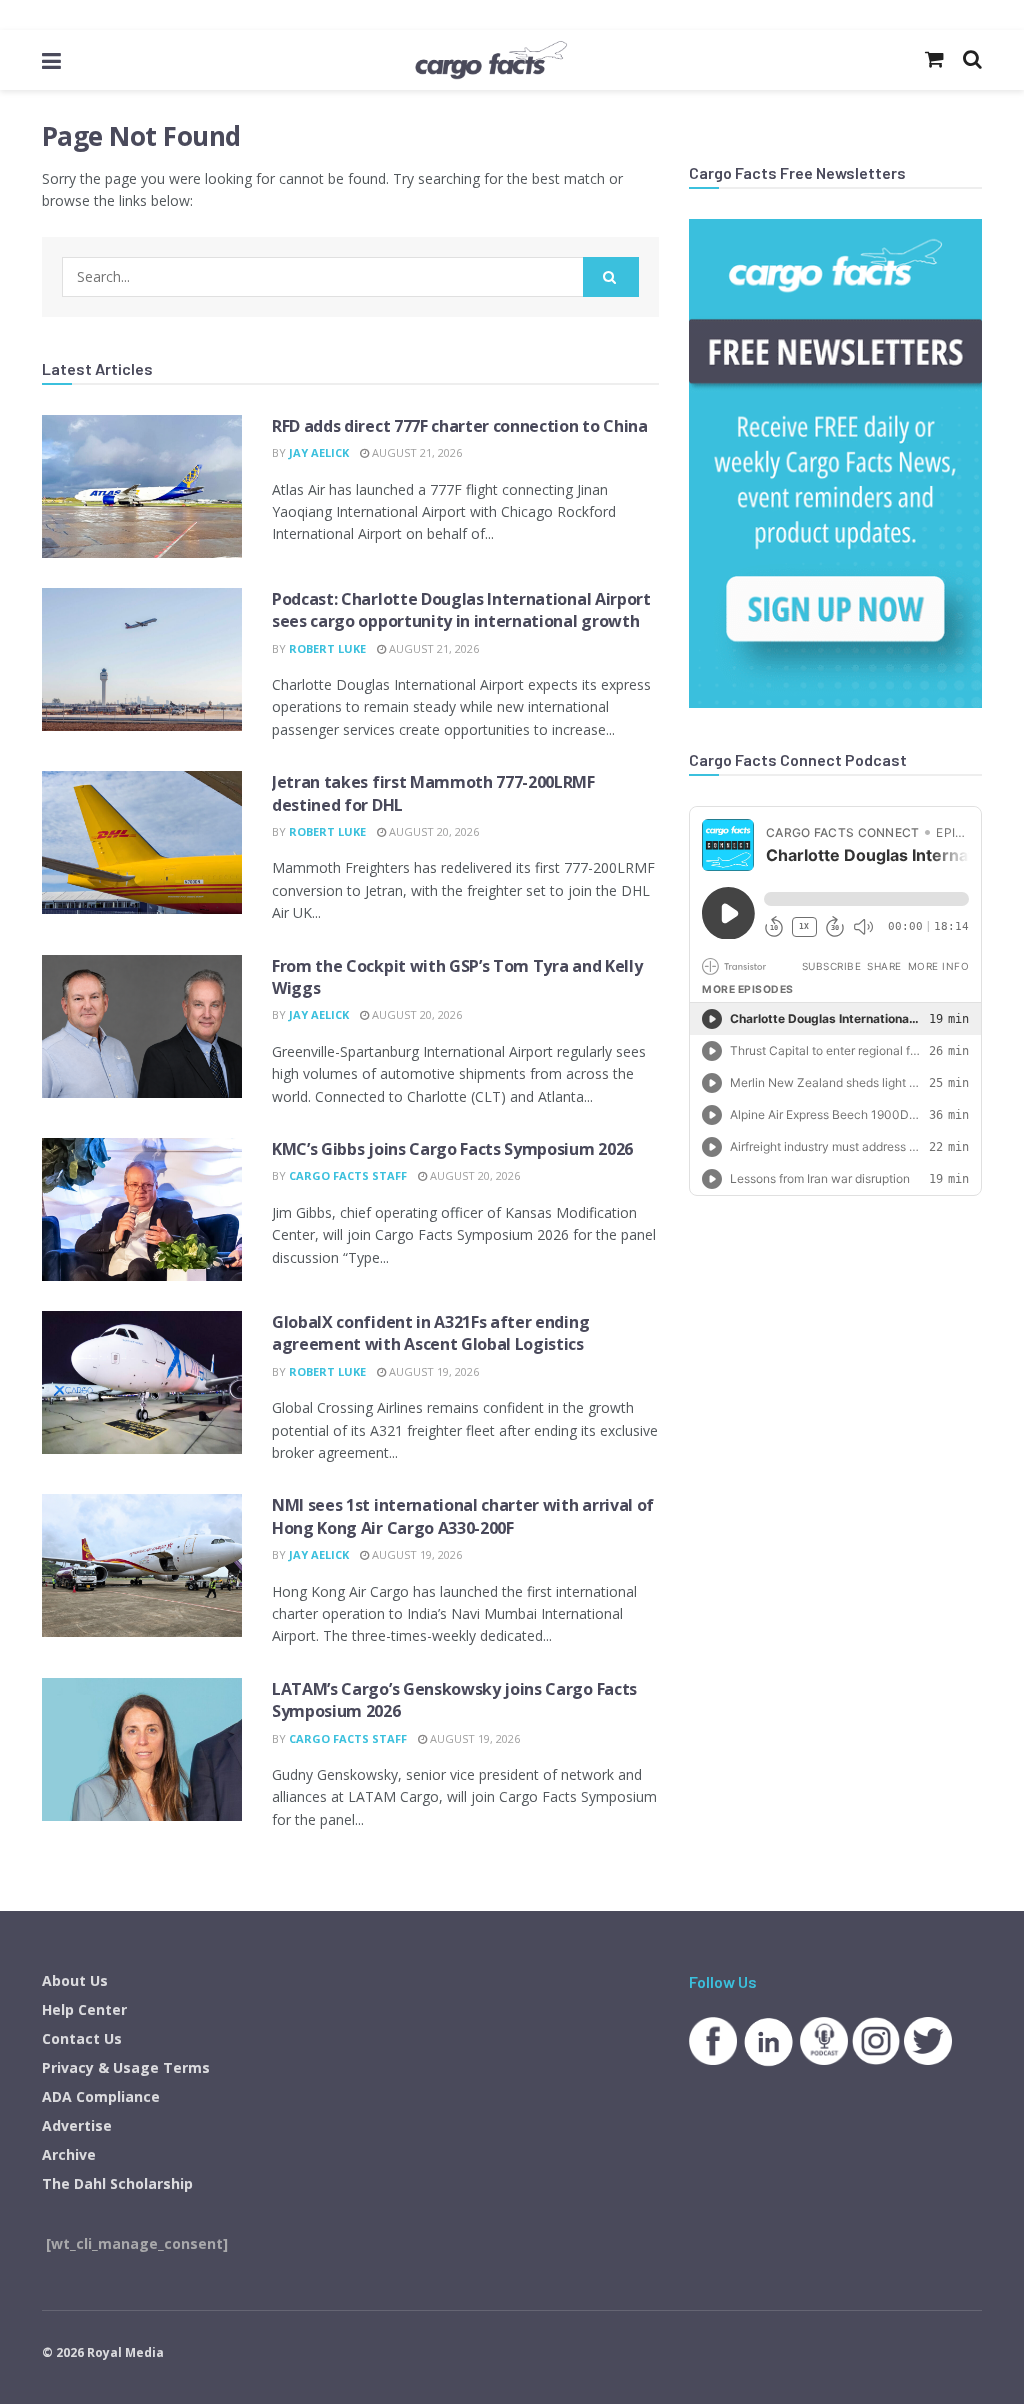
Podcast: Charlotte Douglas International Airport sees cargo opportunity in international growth (461, 610)
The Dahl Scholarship (117, 2183)
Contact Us (82, 2038)
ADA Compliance (101, 2096)
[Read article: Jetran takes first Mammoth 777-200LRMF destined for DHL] (142, 842)
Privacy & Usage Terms (126, 2067)
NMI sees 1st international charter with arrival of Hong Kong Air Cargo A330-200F (463, 1516)
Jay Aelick (319, 452)
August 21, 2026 (415, 452)
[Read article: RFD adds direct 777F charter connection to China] (142, 486)
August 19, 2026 (432, 1371)
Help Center (84, 2009)
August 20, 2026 (432, 831)
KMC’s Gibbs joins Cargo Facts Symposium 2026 (452, 1149)
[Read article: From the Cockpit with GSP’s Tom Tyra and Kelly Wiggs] (142, 1026)
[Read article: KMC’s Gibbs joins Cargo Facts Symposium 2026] (142, 1209)
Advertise (77, 2125)
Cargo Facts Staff (348, 1175)
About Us (75, 1980)
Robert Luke (327, 648)
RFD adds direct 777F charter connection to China (460, 426)
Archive (69, 2154)
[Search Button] (611, 277)
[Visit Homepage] (491, 60)
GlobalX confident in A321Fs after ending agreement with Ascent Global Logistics (430, 1333)
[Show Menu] (51, 60)
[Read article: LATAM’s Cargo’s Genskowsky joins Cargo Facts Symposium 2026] (142, 1749)
